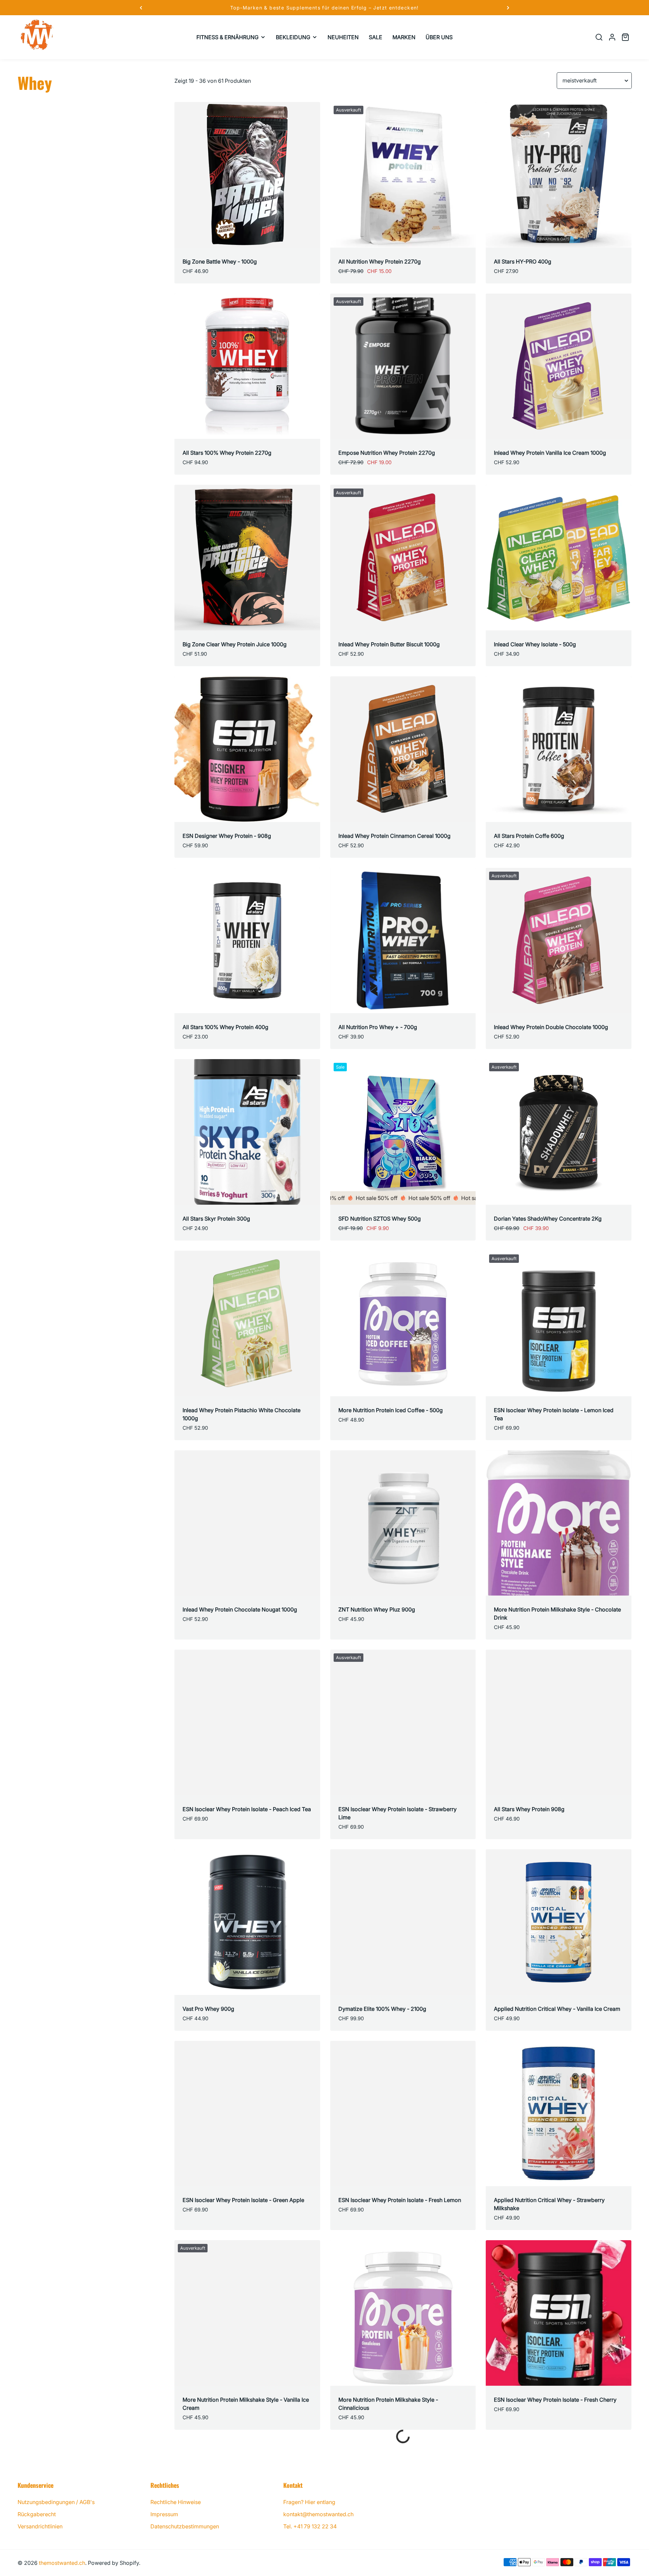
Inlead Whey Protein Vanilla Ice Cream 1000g (550, 453)
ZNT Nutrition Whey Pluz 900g (377, 1609)
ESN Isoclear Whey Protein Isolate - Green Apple (243, 2200)
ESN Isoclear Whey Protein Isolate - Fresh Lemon (400, 2200)
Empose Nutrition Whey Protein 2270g (387, 453)
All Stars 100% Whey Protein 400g (225, 1027)
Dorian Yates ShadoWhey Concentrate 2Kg (548, 1219)
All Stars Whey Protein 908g (529, 1809)
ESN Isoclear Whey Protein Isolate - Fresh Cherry (555, 2400)
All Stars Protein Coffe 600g (529, 836)
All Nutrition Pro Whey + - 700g (378, 1027)
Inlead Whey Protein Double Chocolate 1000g (551, 1027)
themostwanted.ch (62, 2563)
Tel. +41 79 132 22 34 (310, 2526)
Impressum (164, 2514)
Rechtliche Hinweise (176, 2502)
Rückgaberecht (37, 2514)
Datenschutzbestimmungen (185, 2526)
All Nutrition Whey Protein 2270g (380, 261)
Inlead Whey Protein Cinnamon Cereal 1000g (394, 836)
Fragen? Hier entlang (309, 2502)
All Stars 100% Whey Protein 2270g (227, 453)
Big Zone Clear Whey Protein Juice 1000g (235, 644)
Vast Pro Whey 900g (208, 2009)
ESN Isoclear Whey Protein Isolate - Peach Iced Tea (247, 1809)
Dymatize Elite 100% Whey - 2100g (382, 2009)
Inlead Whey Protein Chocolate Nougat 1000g (240, 1609)
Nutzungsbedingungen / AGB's (56, 2502)
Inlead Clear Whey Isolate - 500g (535, 644)
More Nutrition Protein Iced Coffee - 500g (391, 1410)
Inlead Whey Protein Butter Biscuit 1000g (389, 644)
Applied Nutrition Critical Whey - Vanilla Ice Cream (557, 2009)
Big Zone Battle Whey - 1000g (220, 261)
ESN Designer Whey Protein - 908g (227, 836)
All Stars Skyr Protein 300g (216, 1219)
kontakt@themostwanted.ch (318, 2514)
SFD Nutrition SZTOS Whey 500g (380, 1219)
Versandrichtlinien (40, 2526)
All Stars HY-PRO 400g (523, 261)
